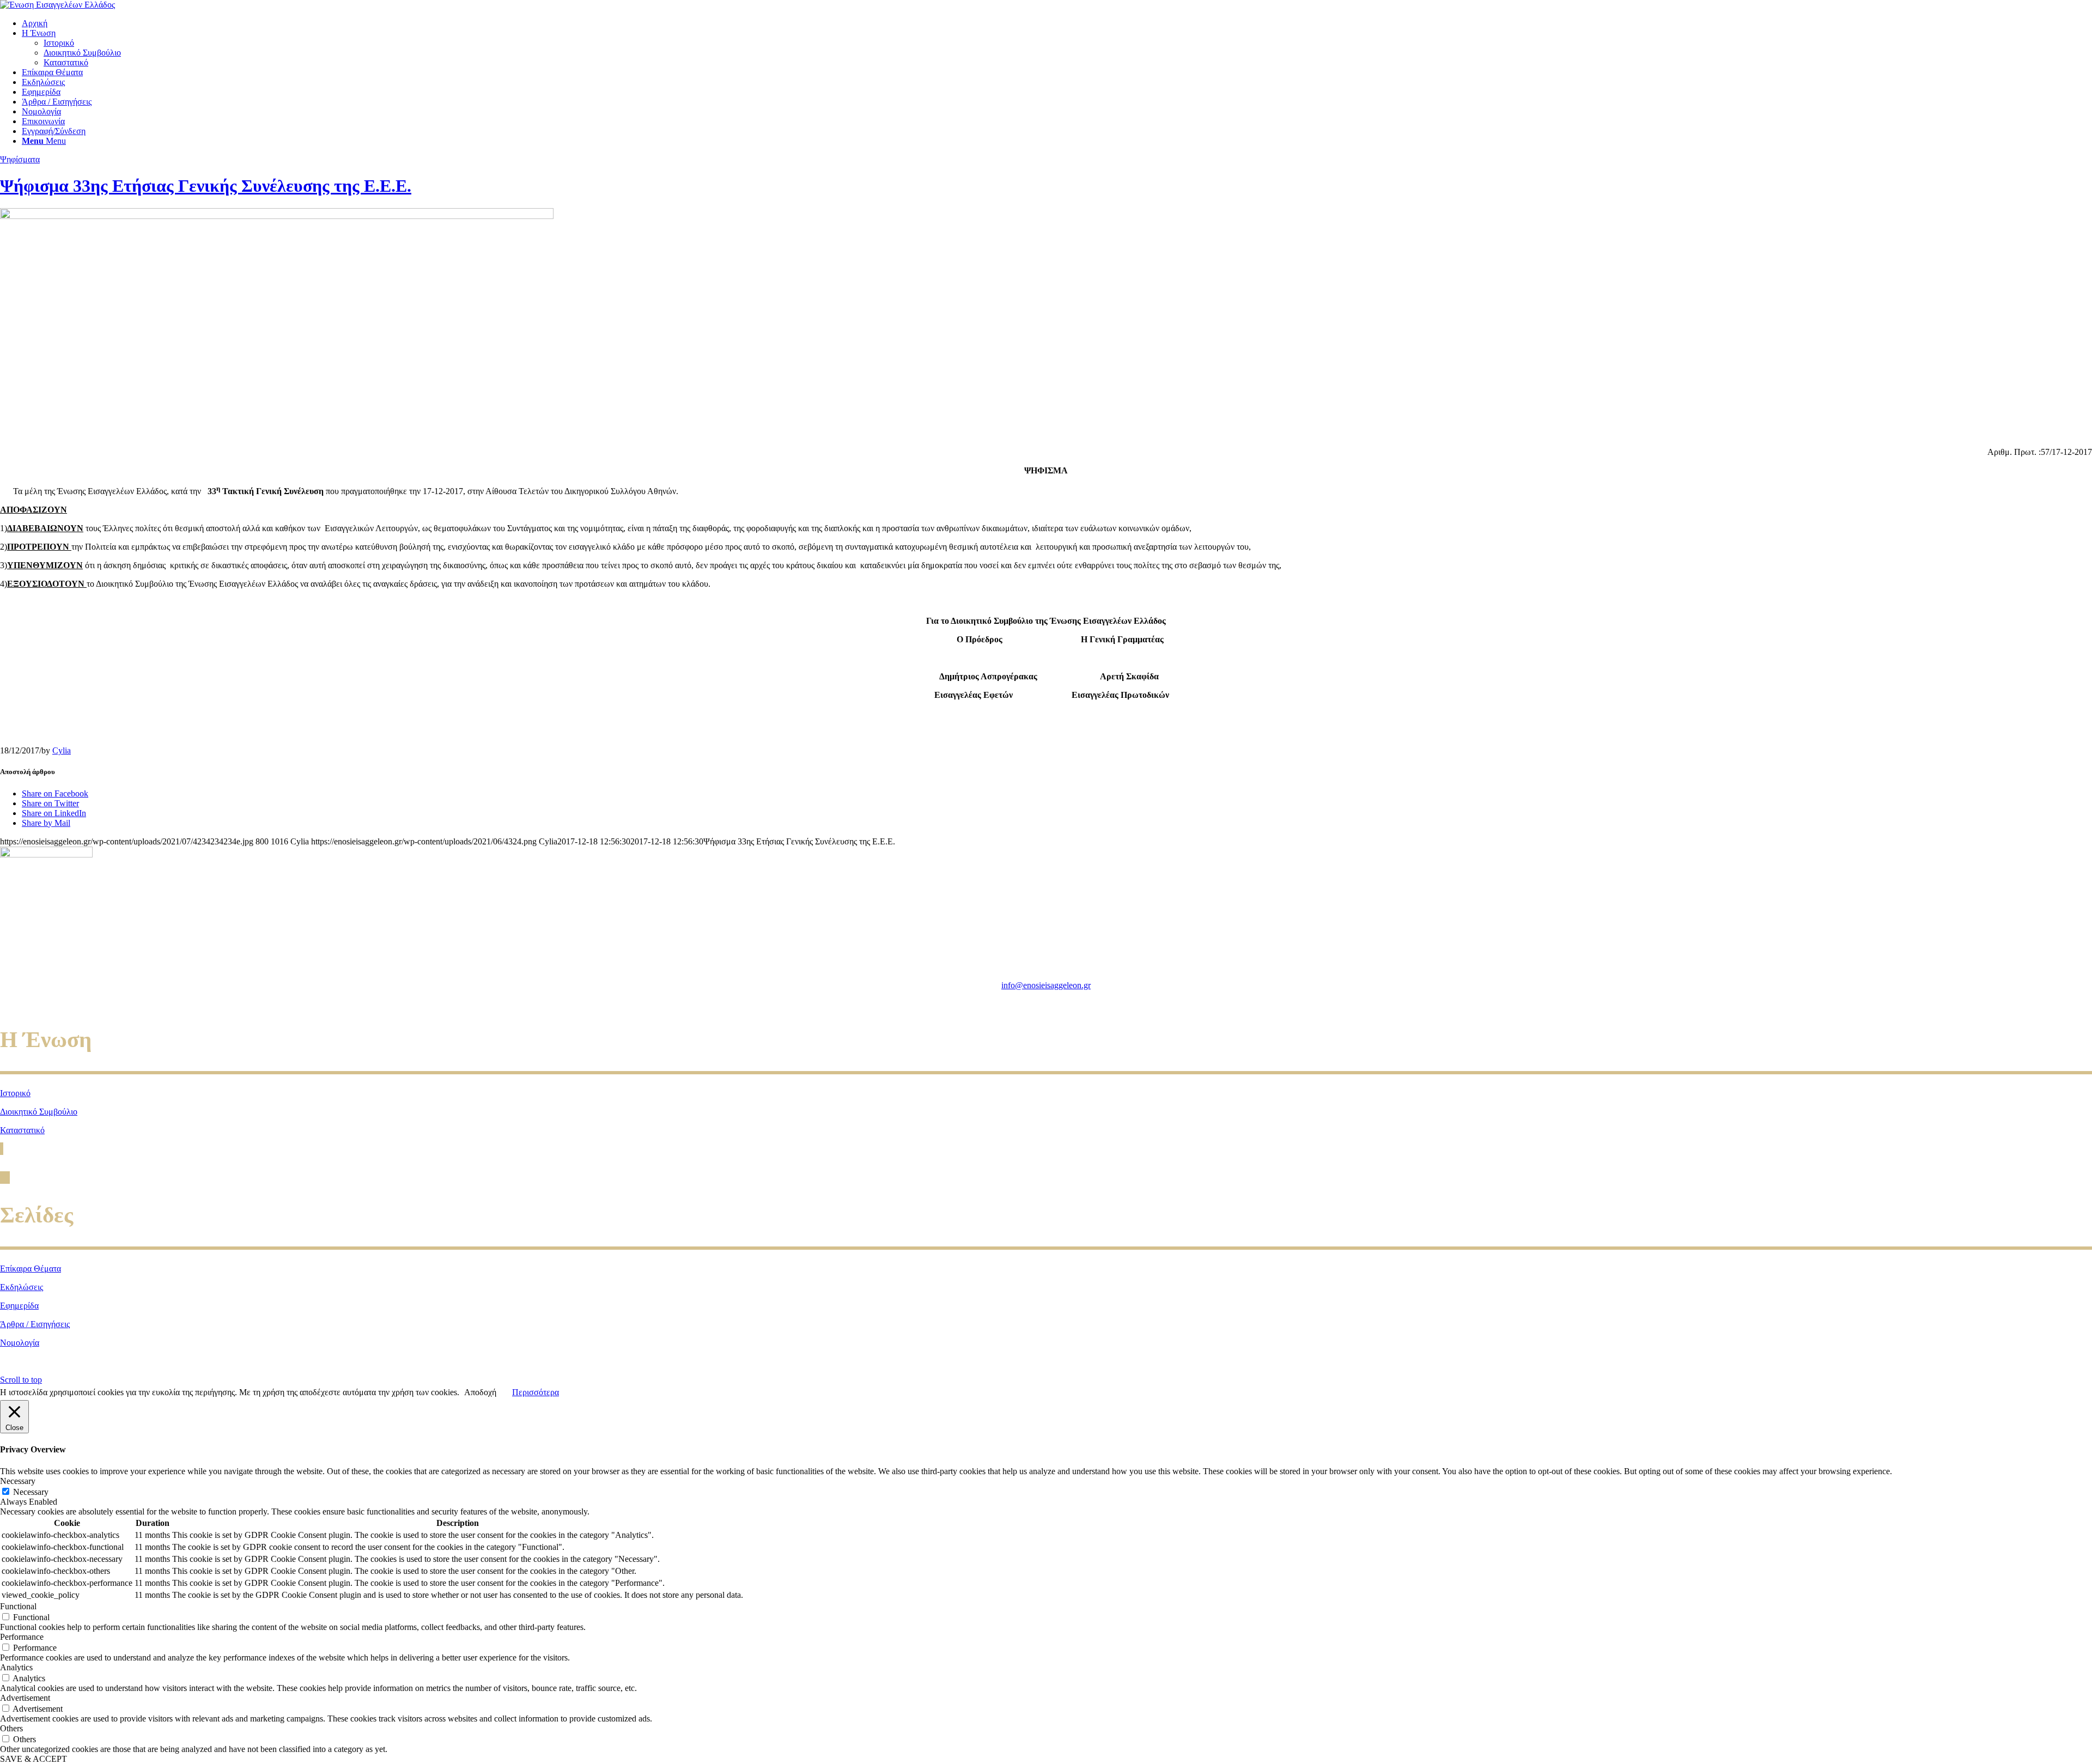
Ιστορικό (15, 1093)
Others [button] (11, 1728)
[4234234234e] (277, 216)
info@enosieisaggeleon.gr (1046, 985)
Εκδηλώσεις (22, 1287)
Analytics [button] (16, 1667)
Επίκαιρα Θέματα (31, 1269)
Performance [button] (22, 1637)
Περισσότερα (536, 1392)
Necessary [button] (18, 1481)
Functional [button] (18, 1606)
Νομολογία (20, 1343)
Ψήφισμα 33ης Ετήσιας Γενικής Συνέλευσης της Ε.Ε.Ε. (206, 186)
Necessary (31, 1492)
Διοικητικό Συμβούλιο (39, 1112)
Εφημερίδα (19, 1306)
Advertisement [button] (25, 1698)
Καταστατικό (22, 1130)
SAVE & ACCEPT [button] (34, 1759)
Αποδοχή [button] (480, 1392)
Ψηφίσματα (20, 159)
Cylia (62, 750)
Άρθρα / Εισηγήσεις (35, 1324)
